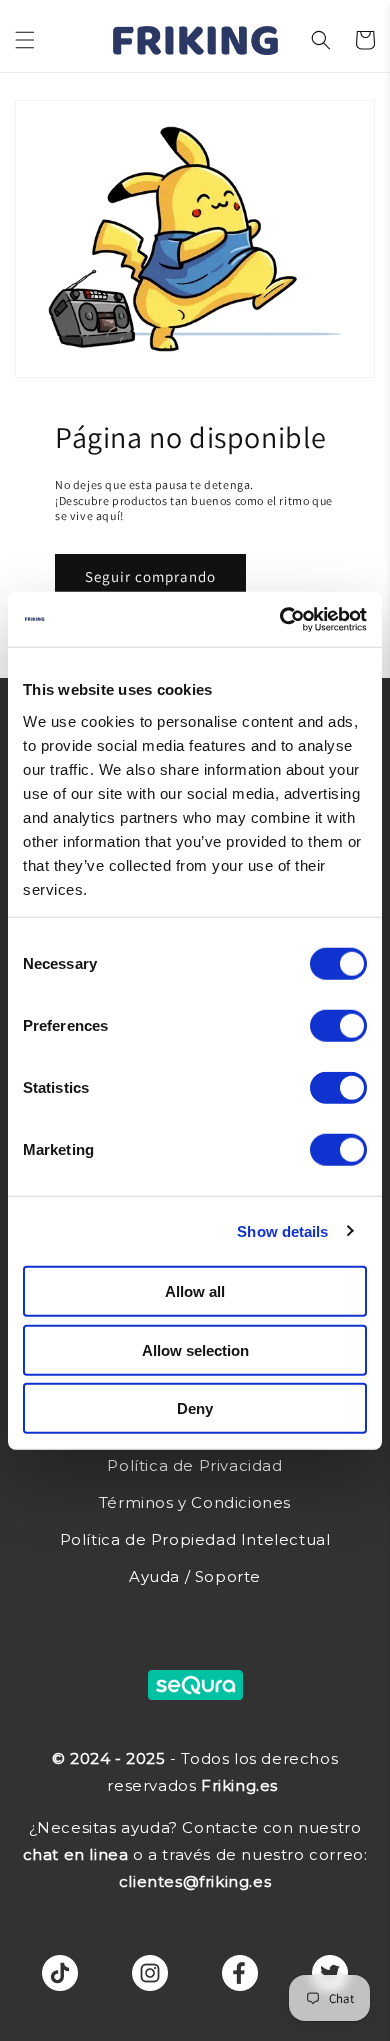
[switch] (338, 1026)
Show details (282, 1230)
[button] (25, 40)
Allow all (195, 1291)
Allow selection (195, 1349)
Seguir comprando (150, 577)
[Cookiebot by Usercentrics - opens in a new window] (280, 619)
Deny (195, 1408)
